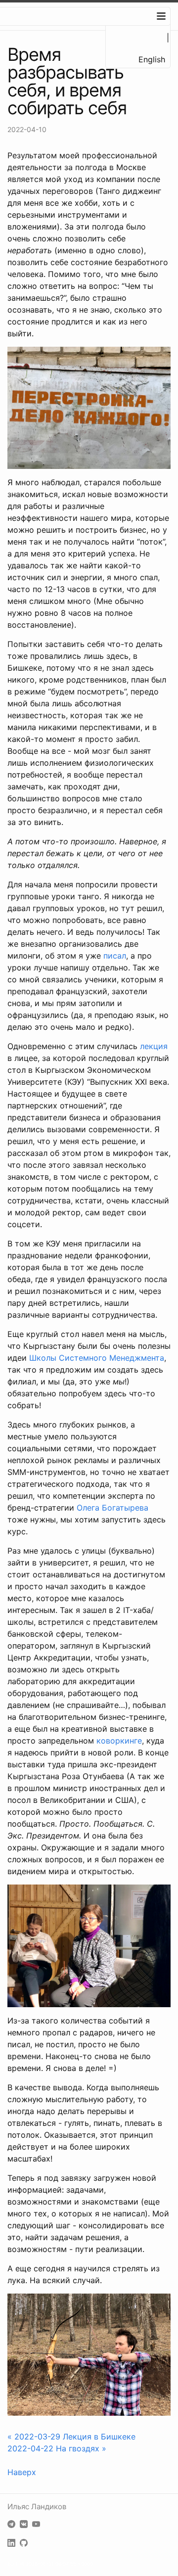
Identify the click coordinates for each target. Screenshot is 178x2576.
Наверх (22, 2472)
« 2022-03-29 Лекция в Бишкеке (71, 2437)
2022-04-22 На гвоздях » (57, 2448)
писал (115, 956)
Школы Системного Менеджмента (97, 1358)
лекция (154, 1046)
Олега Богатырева (112, 1508)
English (152, 59)
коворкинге (119, 1741)
